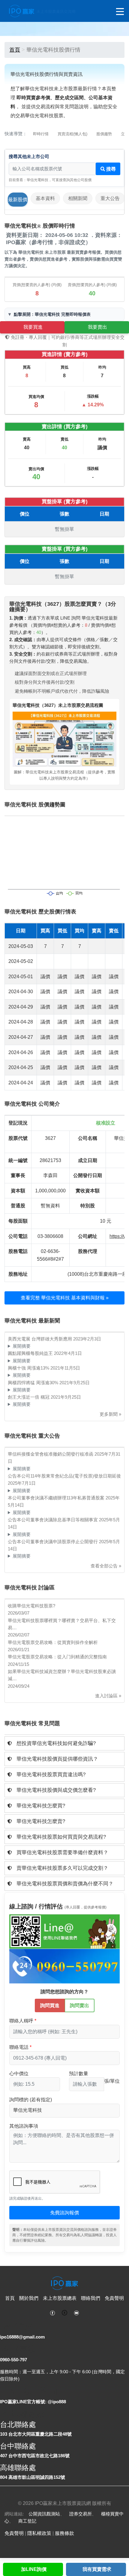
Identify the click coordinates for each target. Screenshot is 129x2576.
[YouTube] (76, 2312)
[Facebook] (52, 2312)
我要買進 (33, 327)
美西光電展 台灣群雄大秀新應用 (40, 1339)
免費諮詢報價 (64, 2213)
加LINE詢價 (34, 2569)
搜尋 (110, 169)
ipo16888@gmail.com (22, 2337)
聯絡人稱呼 (21, 2021)
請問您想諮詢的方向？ (64, 1992)
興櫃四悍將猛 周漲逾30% (34, 1383)
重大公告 (110, 198)
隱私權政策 (39, 2533)
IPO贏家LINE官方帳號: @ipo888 (33, 2402)
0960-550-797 (13, 2360)
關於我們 (29, 2298)
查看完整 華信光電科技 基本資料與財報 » (65, 1298)
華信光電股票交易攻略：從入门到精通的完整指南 (57, 1657)
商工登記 (27, 2521)
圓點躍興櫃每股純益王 (31, 1353)
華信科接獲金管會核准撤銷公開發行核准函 (51, 1454)
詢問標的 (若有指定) (31, 2100)
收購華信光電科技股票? (31, 1606)
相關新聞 (78, 198)
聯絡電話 (19, 2047)
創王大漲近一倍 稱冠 (29, 1397)
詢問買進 (50, 2005)
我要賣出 (97, 327)
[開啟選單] (120, 12)
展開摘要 (22, 1346)
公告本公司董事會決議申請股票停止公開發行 (53, 1542)
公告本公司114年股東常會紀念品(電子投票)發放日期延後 (64, 1476)
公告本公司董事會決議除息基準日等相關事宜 (53, 1520)
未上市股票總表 (60, 2298)
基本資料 (45, 198)
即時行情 (41, 134)
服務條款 (64, 2533)
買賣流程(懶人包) (72, 134)
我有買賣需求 (97, 2569)
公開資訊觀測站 (44, 2514)
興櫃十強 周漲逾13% (29, 1368)
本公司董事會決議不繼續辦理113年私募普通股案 (57, 1498)
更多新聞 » (110, 1414)
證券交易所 (81, 2514)
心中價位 (19, 2074)
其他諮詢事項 (24, 2126)
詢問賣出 (79, 2005)
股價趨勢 (104, 134)
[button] (64, 1743)
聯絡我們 (91, 2298)
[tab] (64, 1743)
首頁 (15, 50)
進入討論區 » (108, 1696)
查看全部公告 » (106, 1566)
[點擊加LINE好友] (64, 1931)
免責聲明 (114, 2298)
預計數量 (79, 2074)
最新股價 (18, 200)
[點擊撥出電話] (64, 1966)
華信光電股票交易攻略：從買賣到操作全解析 (53, 1642)
